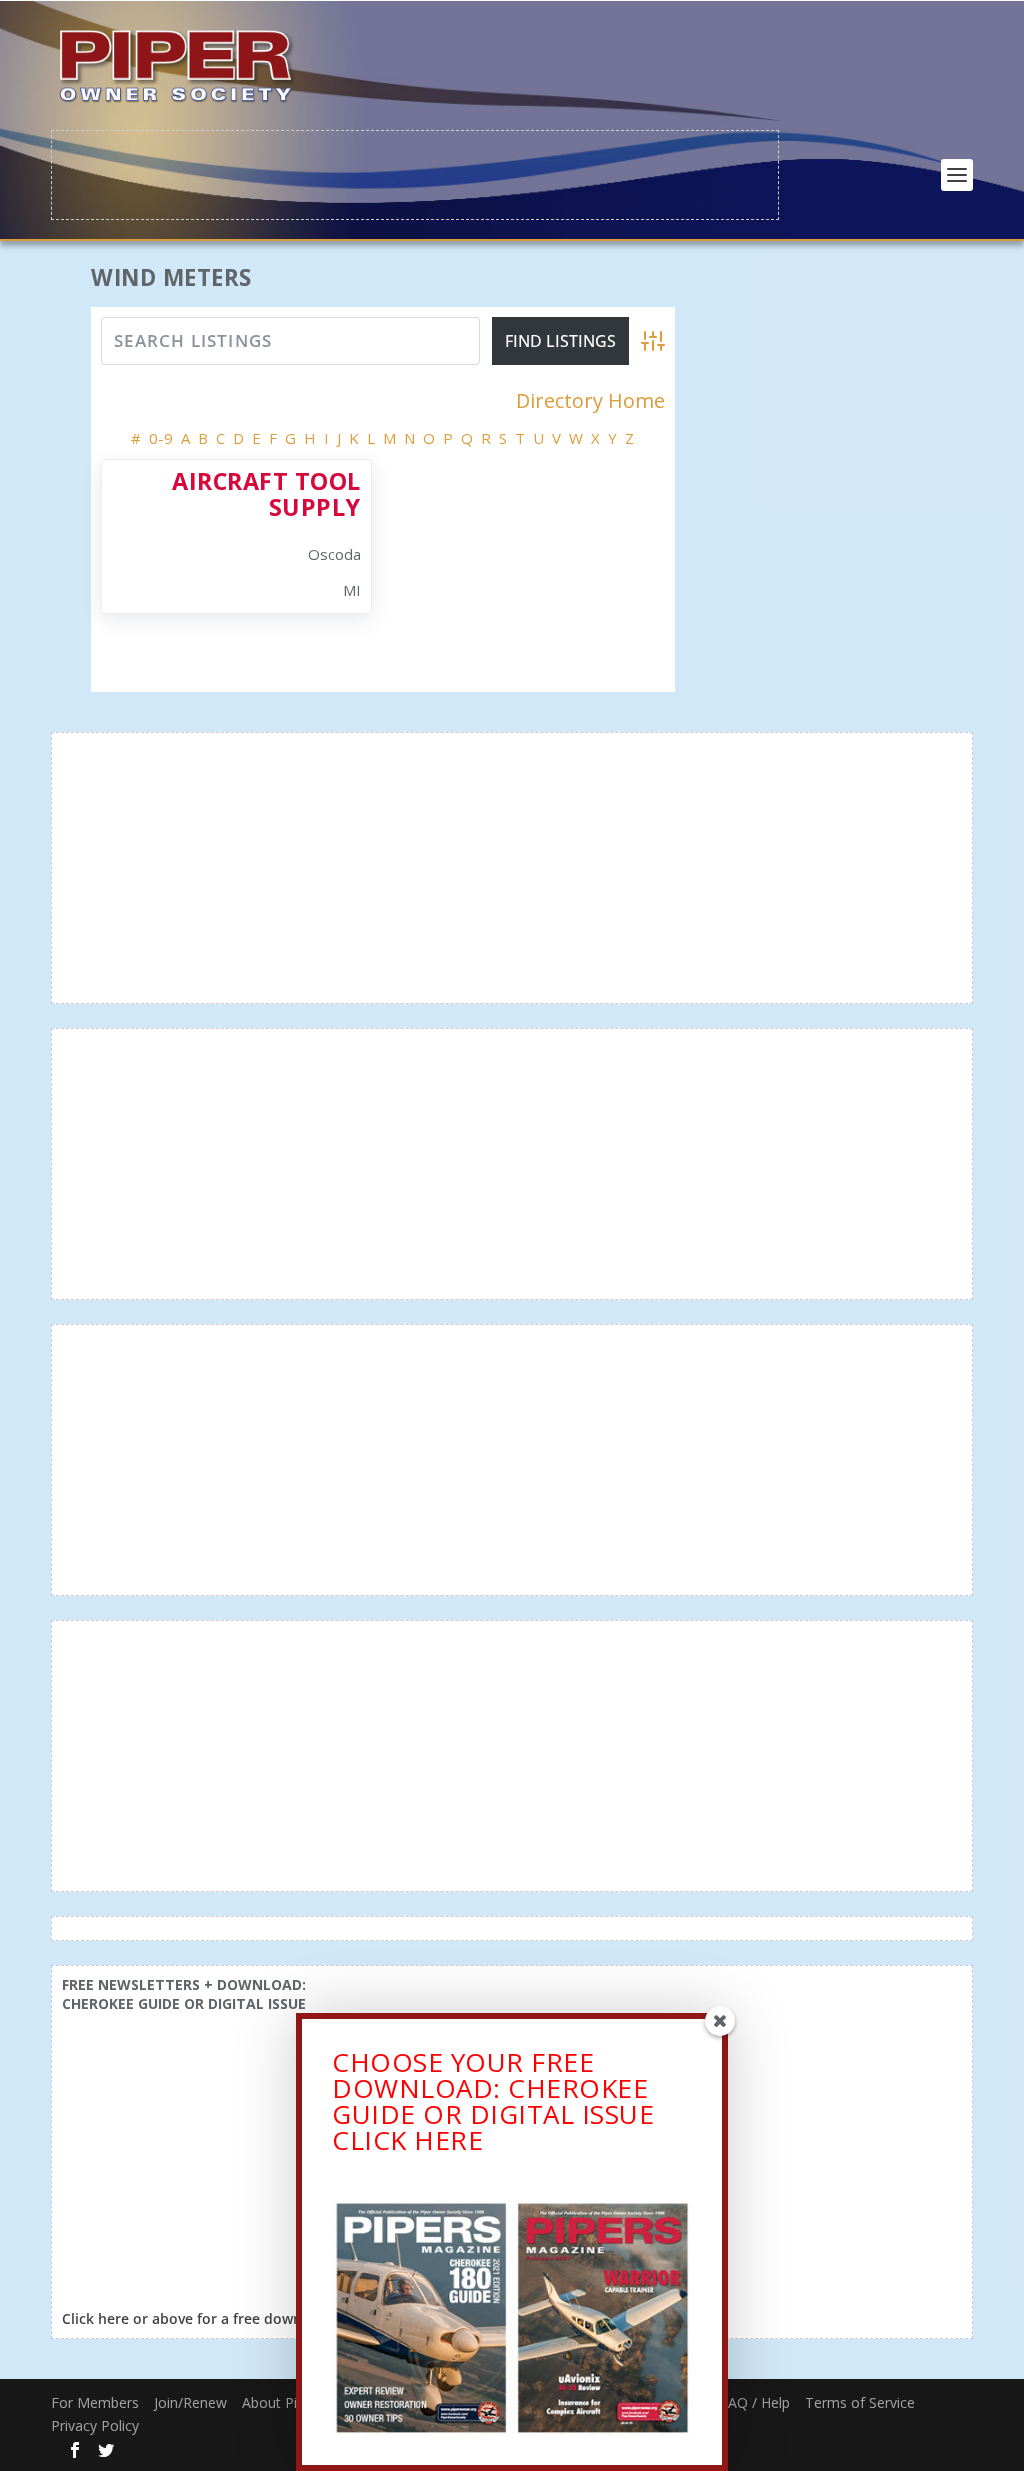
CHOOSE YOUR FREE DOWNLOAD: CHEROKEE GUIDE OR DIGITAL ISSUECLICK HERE (493, 2101)
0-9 (161, 438)
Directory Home (590, 401)
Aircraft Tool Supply (266, 493)
